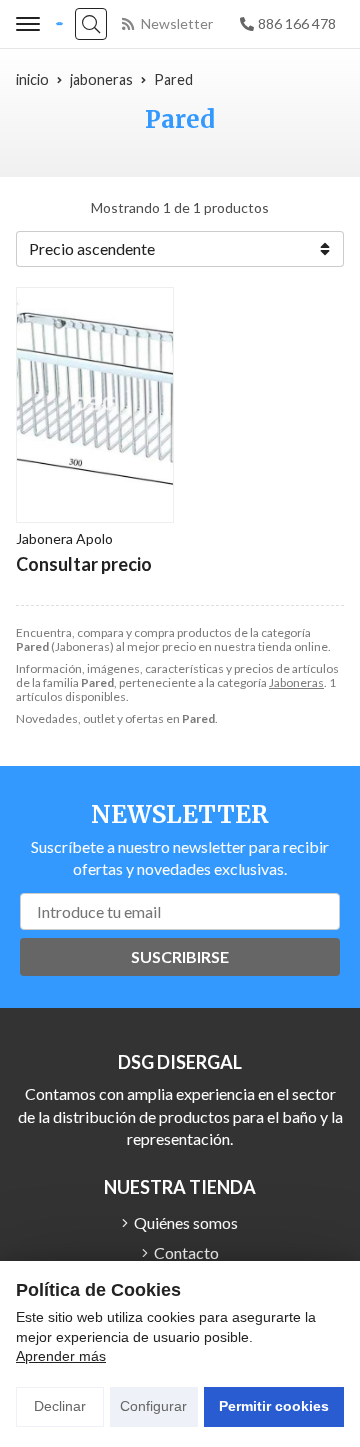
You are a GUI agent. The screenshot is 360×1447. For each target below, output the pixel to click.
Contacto (186, 1252)
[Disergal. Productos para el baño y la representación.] (59, 24)
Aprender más (61, 1356)
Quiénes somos (186, 1222)
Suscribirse (180, 956)
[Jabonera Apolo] (95, 405)
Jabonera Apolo (64, 538)
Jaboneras (296, 682)
